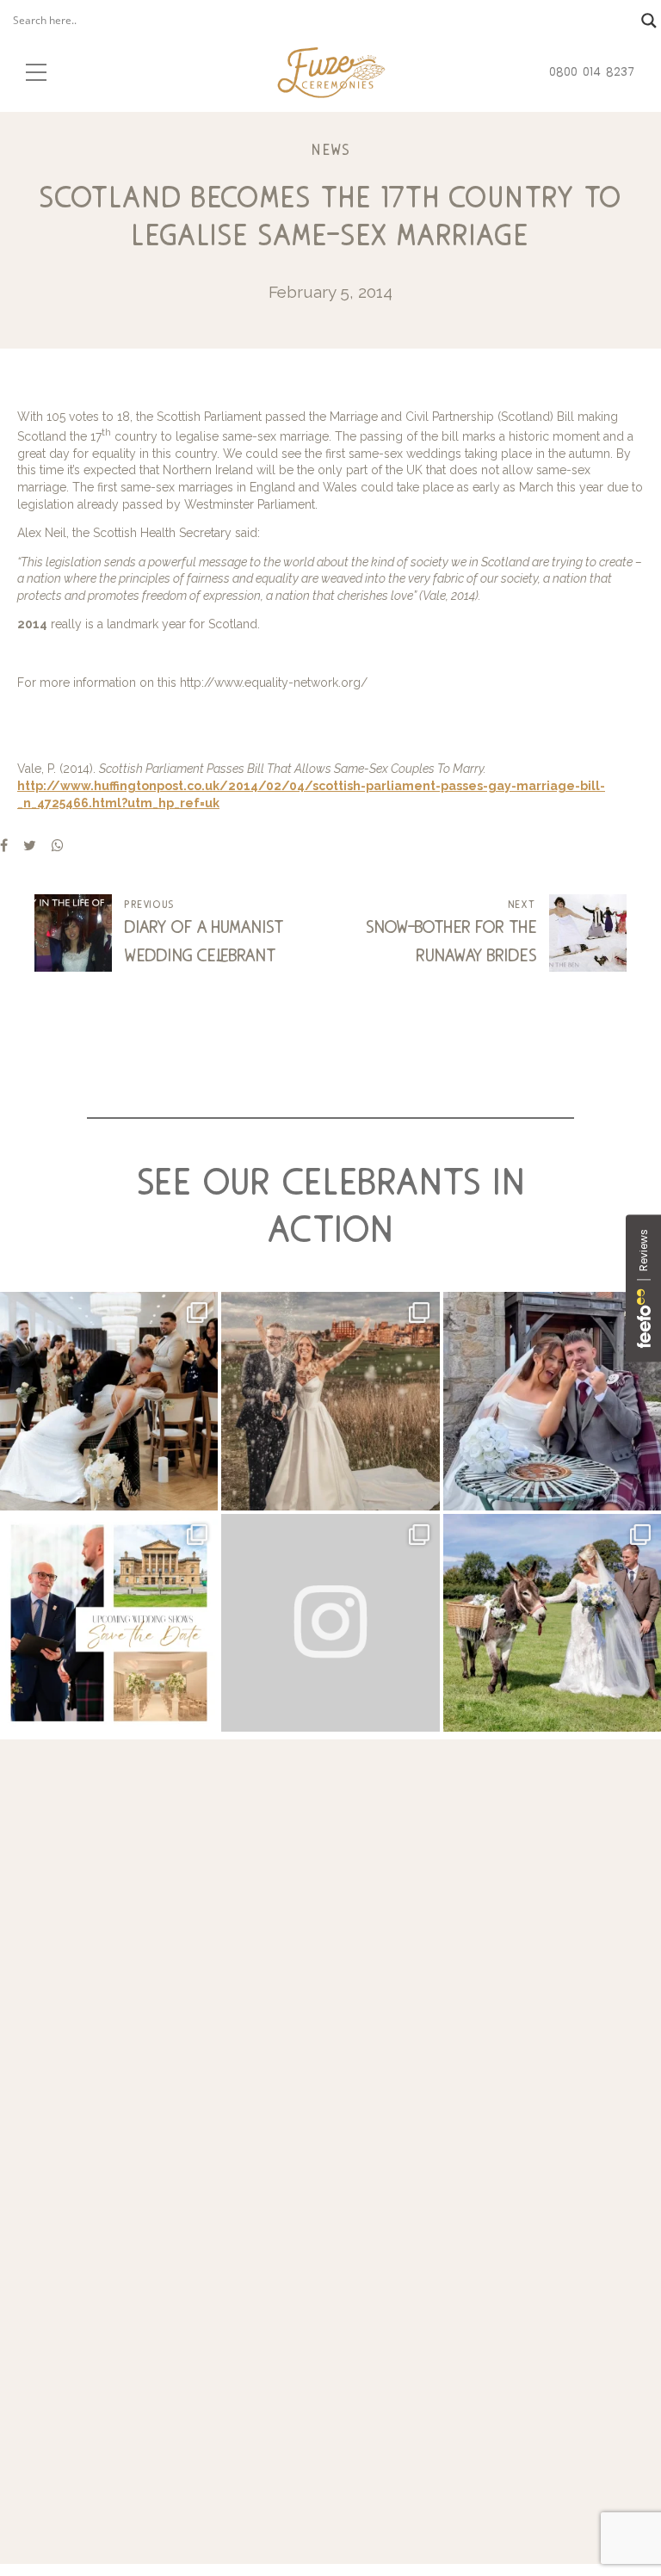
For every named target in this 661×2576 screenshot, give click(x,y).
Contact (450, 2342)
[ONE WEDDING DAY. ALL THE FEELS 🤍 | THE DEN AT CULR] (552, 1401)
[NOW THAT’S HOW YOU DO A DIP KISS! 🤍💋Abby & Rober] (109, 1401)
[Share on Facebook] (4, 845)
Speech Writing (107, 2265)
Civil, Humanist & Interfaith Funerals (170, 2285)
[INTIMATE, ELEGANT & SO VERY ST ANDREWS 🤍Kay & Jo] (330, 1401)
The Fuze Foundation (492, 2265)
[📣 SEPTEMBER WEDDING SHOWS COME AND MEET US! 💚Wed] (109, 1623)
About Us (454, 2285)
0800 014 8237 (170, 2126)
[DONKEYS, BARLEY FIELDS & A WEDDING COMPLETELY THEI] (552, 1623)
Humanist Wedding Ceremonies (158, 2342)
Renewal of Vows (114, 2304)
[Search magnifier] (649, 21)
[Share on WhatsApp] (58, 845)
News (330, 150)
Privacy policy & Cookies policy (331, 2418)
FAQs (443, 2304)
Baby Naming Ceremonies (141, 2323)
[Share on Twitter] (30, 845)
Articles (449, 2361)
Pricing (448, 2323)
